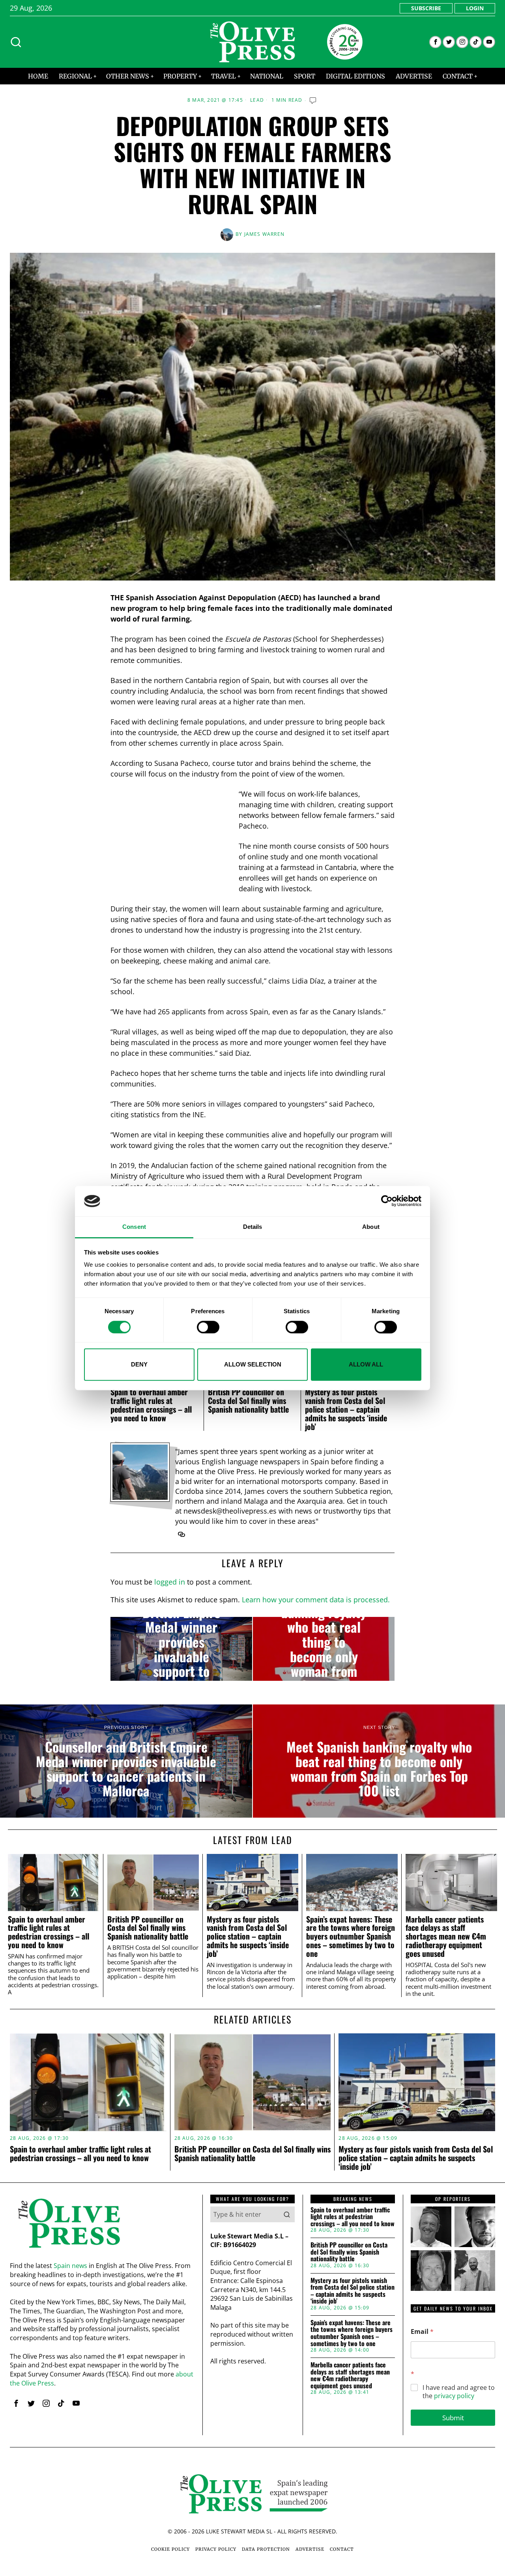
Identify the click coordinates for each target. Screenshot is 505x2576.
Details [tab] (253, 1227)
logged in (170, 1582)
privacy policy (454, 2396)
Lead (257, 100)
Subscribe (426, 8)
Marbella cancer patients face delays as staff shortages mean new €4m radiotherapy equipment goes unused (446, 1937)
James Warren (264, 234)
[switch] (208, 1327)
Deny (139, 1364)
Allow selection (253, 1364)
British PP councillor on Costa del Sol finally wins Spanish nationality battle (248, 1400)
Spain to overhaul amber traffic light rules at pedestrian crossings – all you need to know (151, 1405)
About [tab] (371, 1227)
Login (475, 8)
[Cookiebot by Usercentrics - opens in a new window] (387, 1201)
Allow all (366, 1364)
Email (422, 2332)
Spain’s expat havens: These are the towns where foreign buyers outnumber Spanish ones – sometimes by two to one (351, 1937)
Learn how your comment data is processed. (316, 1600)
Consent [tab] (134, 1227)
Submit (453, 2418)
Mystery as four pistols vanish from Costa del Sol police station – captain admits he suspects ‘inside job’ (346, 1409)
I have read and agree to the (459, 2392)
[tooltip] (435, 42)
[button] (287, 2214)
